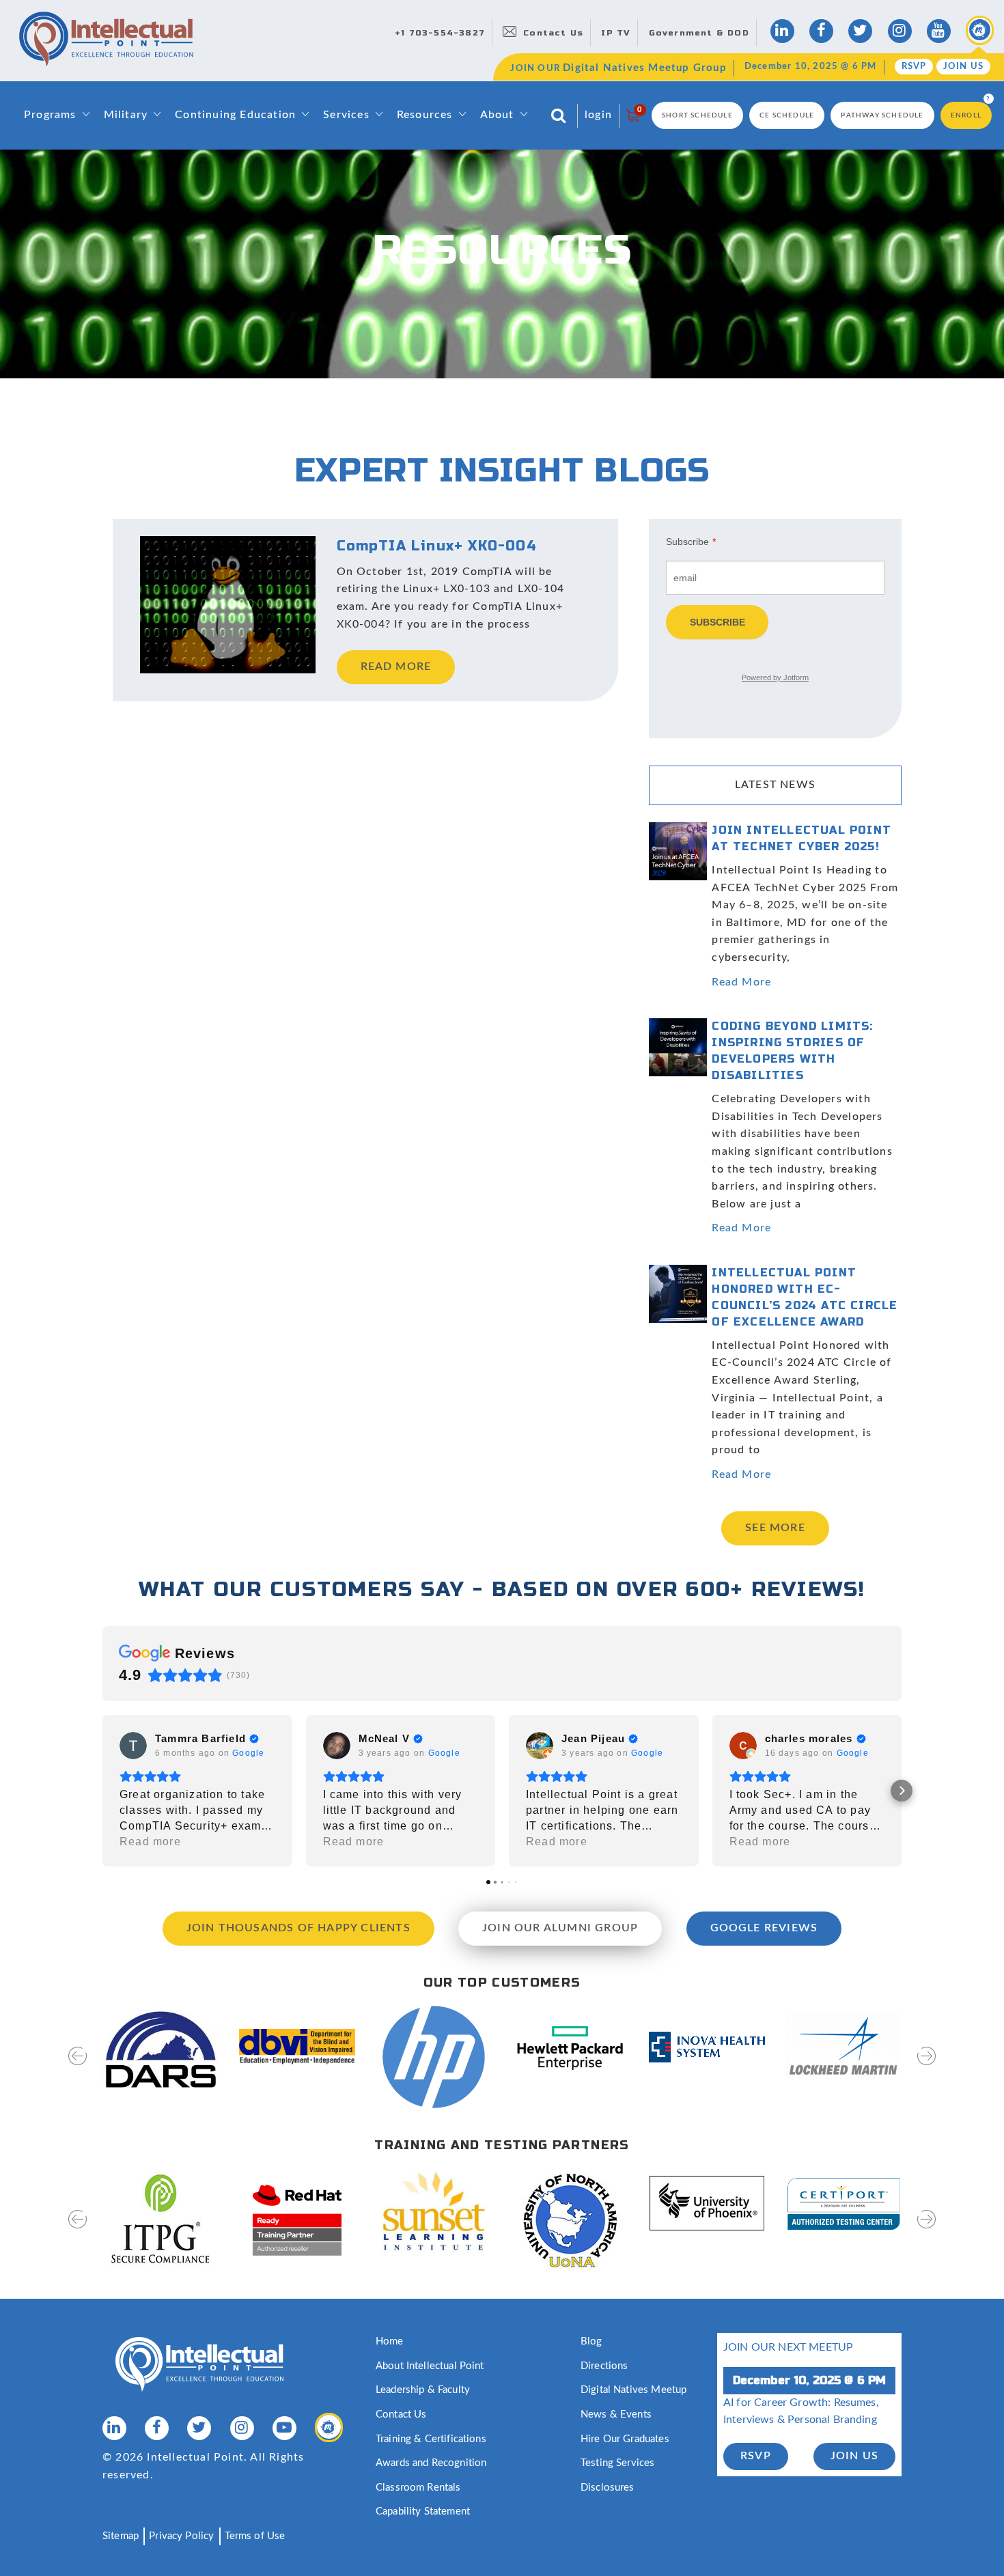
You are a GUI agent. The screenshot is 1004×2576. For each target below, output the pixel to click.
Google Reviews (764, 1928)
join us (854, 2456)
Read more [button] (150, 1842)
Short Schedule (697, 115)
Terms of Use (255, 2536)
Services (346, 115)
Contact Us (553, 33)
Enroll (966, 115)
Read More (741, 982)
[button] (102, 1791)
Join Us (963, 67)
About (497, 115)
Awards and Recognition (431, 2463)
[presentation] (78, 2065)
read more (396, 667)
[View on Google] (133, 1746)
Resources (425, 115)
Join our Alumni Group (560, 1928)
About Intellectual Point (430, 2366)
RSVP (914, 67)
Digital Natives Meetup (633, 2390)
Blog (591, 2341)
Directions (604, 2366)
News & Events (616, 2414)
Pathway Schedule (882, 115)
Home (390, 2341)
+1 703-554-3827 (440, 33)
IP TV (616, 33)
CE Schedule (787, 115)
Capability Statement (423, 2511)
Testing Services (617, 2463)
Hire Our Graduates (625, 2439)
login (598, 115)
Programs (50, 115)
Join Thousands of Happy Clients (298, 1928)
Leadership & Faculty (423, 2390)
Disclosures (608, 2488)
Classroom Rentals (418, 2488)
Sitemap (121, 2536)
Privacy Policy (181, 2536)
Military (126, 115)
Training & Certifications (431, 2439)
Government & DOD (699, 33)
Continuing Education (235, 115)
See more (775, 1528)
